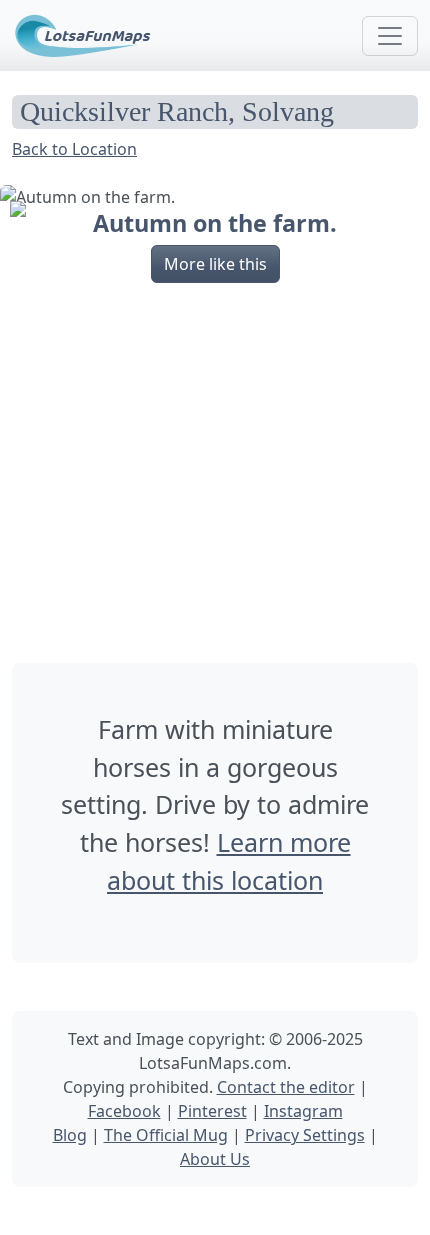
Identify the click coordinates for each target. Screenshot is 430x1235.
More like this (215, 264)
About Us (215, 1159)
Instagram (303, 1111)
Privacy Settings (305, 1135)
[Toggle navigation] (390, 36)
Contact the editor (286, 1087)
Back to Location (74, 149)
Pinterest (212, 1111)
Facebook (124, 1111)
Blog (70, 1135)
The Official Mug (166, 1135)
